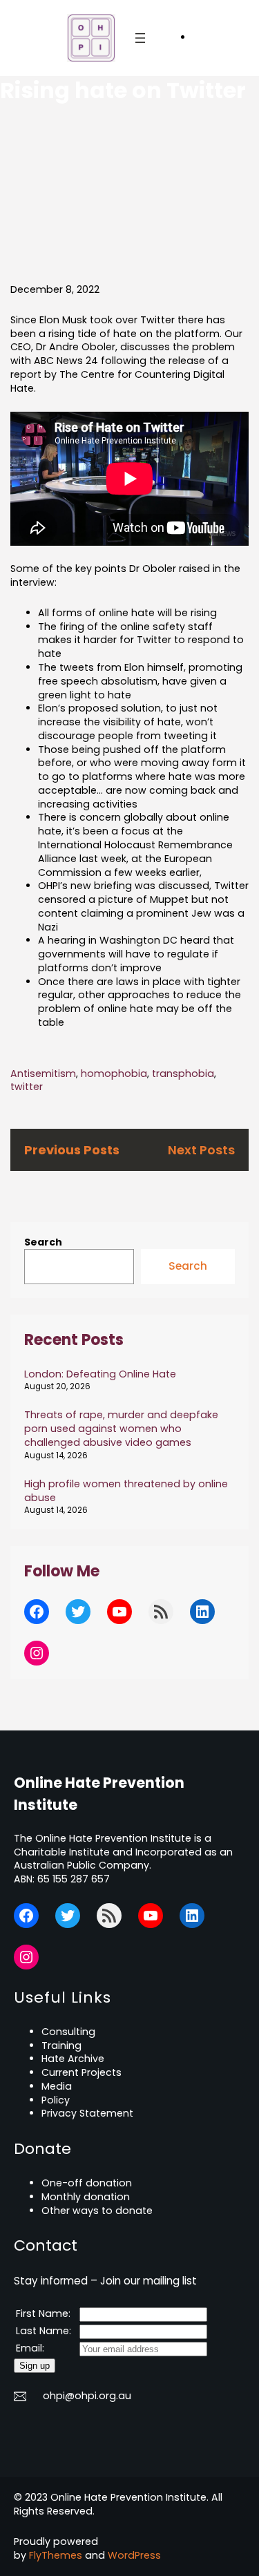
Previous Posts (72, 1150)
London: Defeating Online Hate (100, 1374)
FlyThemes (56, 2555)
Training (61, 2045)
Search (43, 1242)
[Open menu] (140, 38)
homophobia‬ (114, 1074)
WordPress (134, 2555)
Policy (56, 2100)
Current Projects (81, 2072)
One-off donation (87, 2183)
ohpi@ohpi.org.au (87, 2396)
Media (57, 2086)
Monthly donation (86, 2197)
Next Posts (201, 1150)
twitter (27, 1087)
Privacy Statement (87, 2113)
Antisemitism (43, 1074)
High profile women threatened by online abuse (126, 1491)
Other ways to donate (97, 2211)
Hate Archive (73, 2059)
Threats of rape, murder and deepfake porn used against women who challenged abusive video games (121, 1429)
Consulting (68, 2032)
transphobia (183, 1074)
